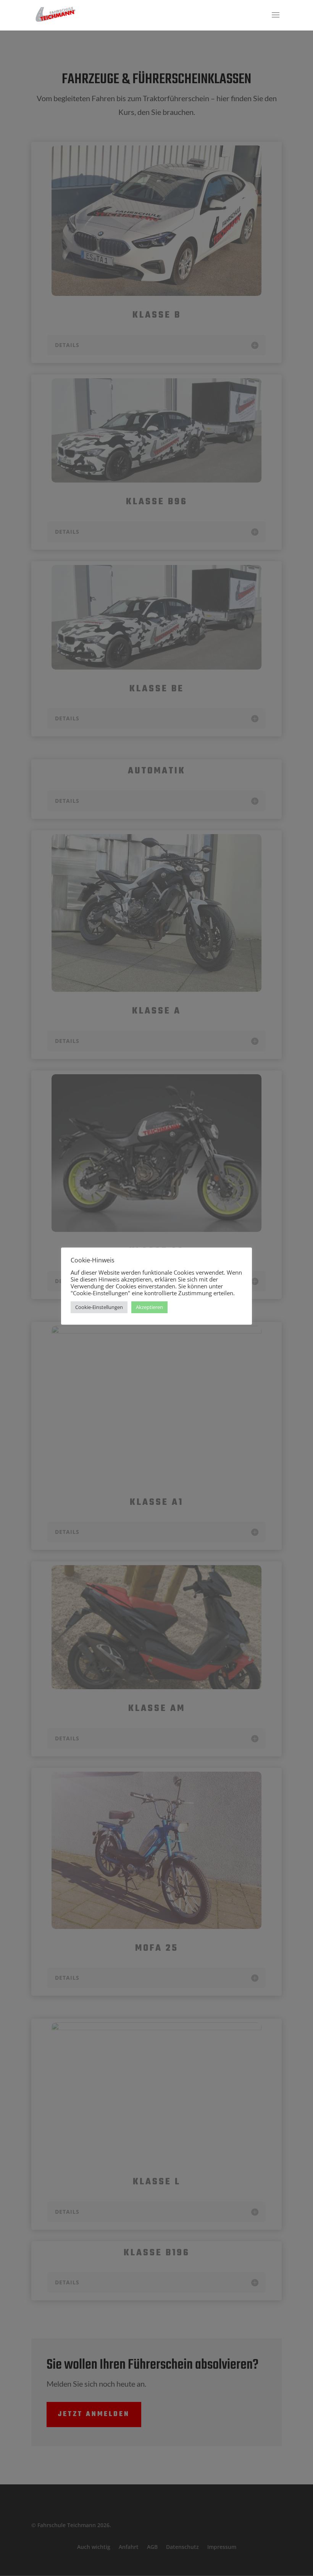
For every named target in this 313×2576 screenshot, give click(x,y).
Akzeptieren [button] (149, 1307)
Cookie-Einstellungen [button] (99, 1307)
